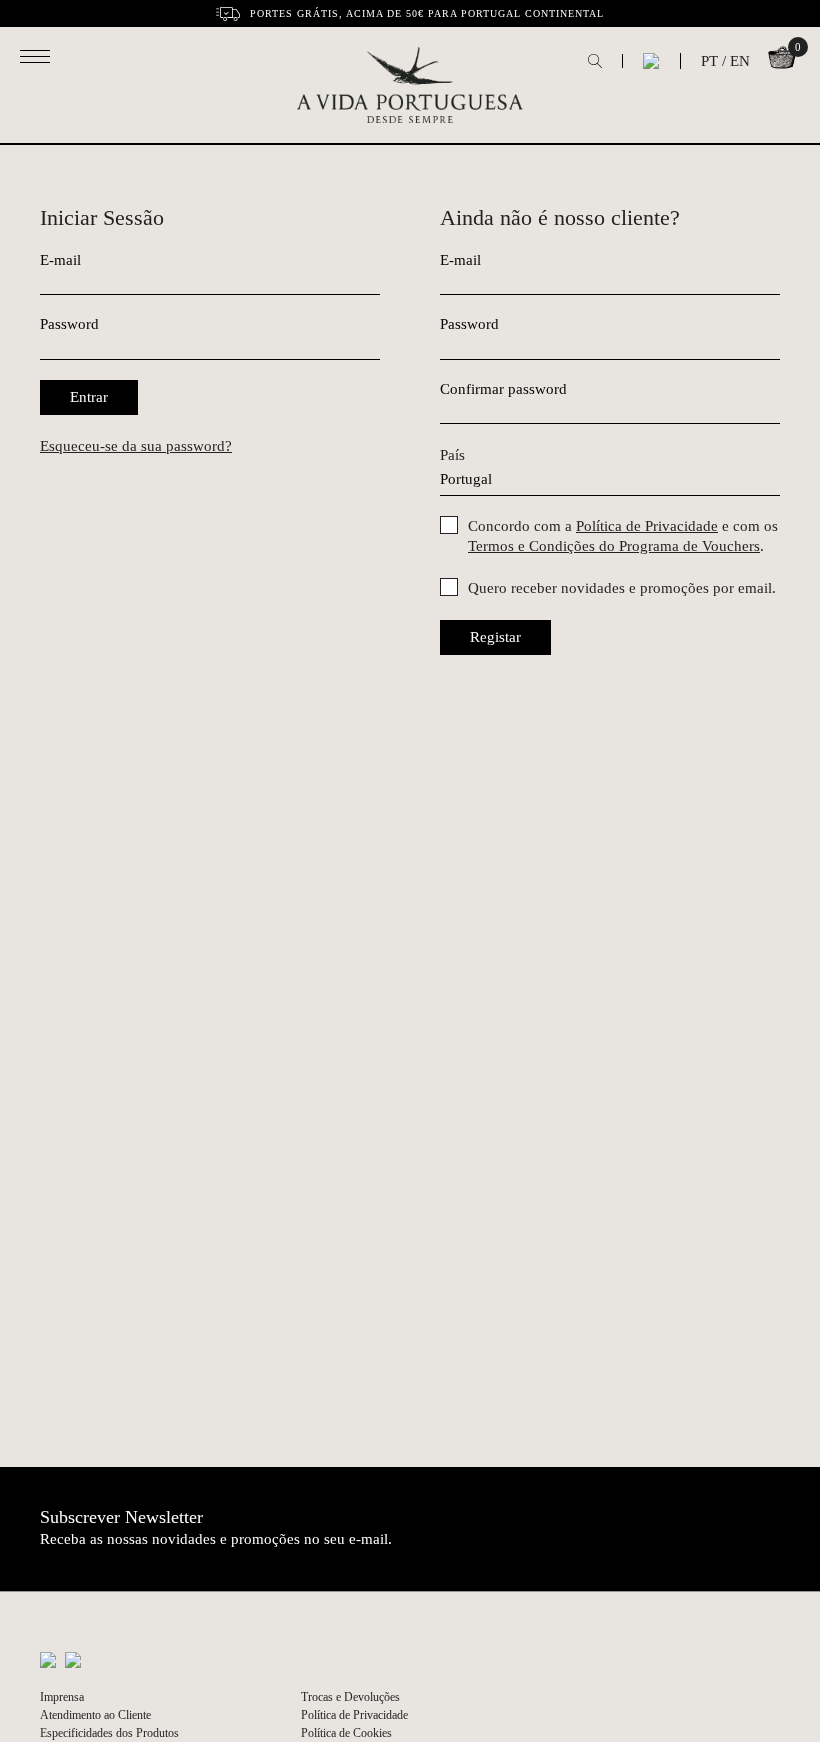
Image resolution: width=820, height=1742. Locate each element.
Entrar (89, 397)
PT (709, 61)
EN (740, 61)
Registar (495, 637)
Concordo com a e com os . (623, 536)
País (452, 455)
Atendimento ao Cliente (95, 1715)
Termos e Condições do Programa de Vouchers (614, 546)
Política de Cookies (346, 1733)
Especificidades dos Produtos (109, 1733)
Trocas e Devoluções (350, 1697)
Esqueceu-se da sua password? (136, 446)
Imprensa (62, 1697)
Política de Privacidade (647, 526)
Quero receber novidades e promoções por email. (622, 588)
